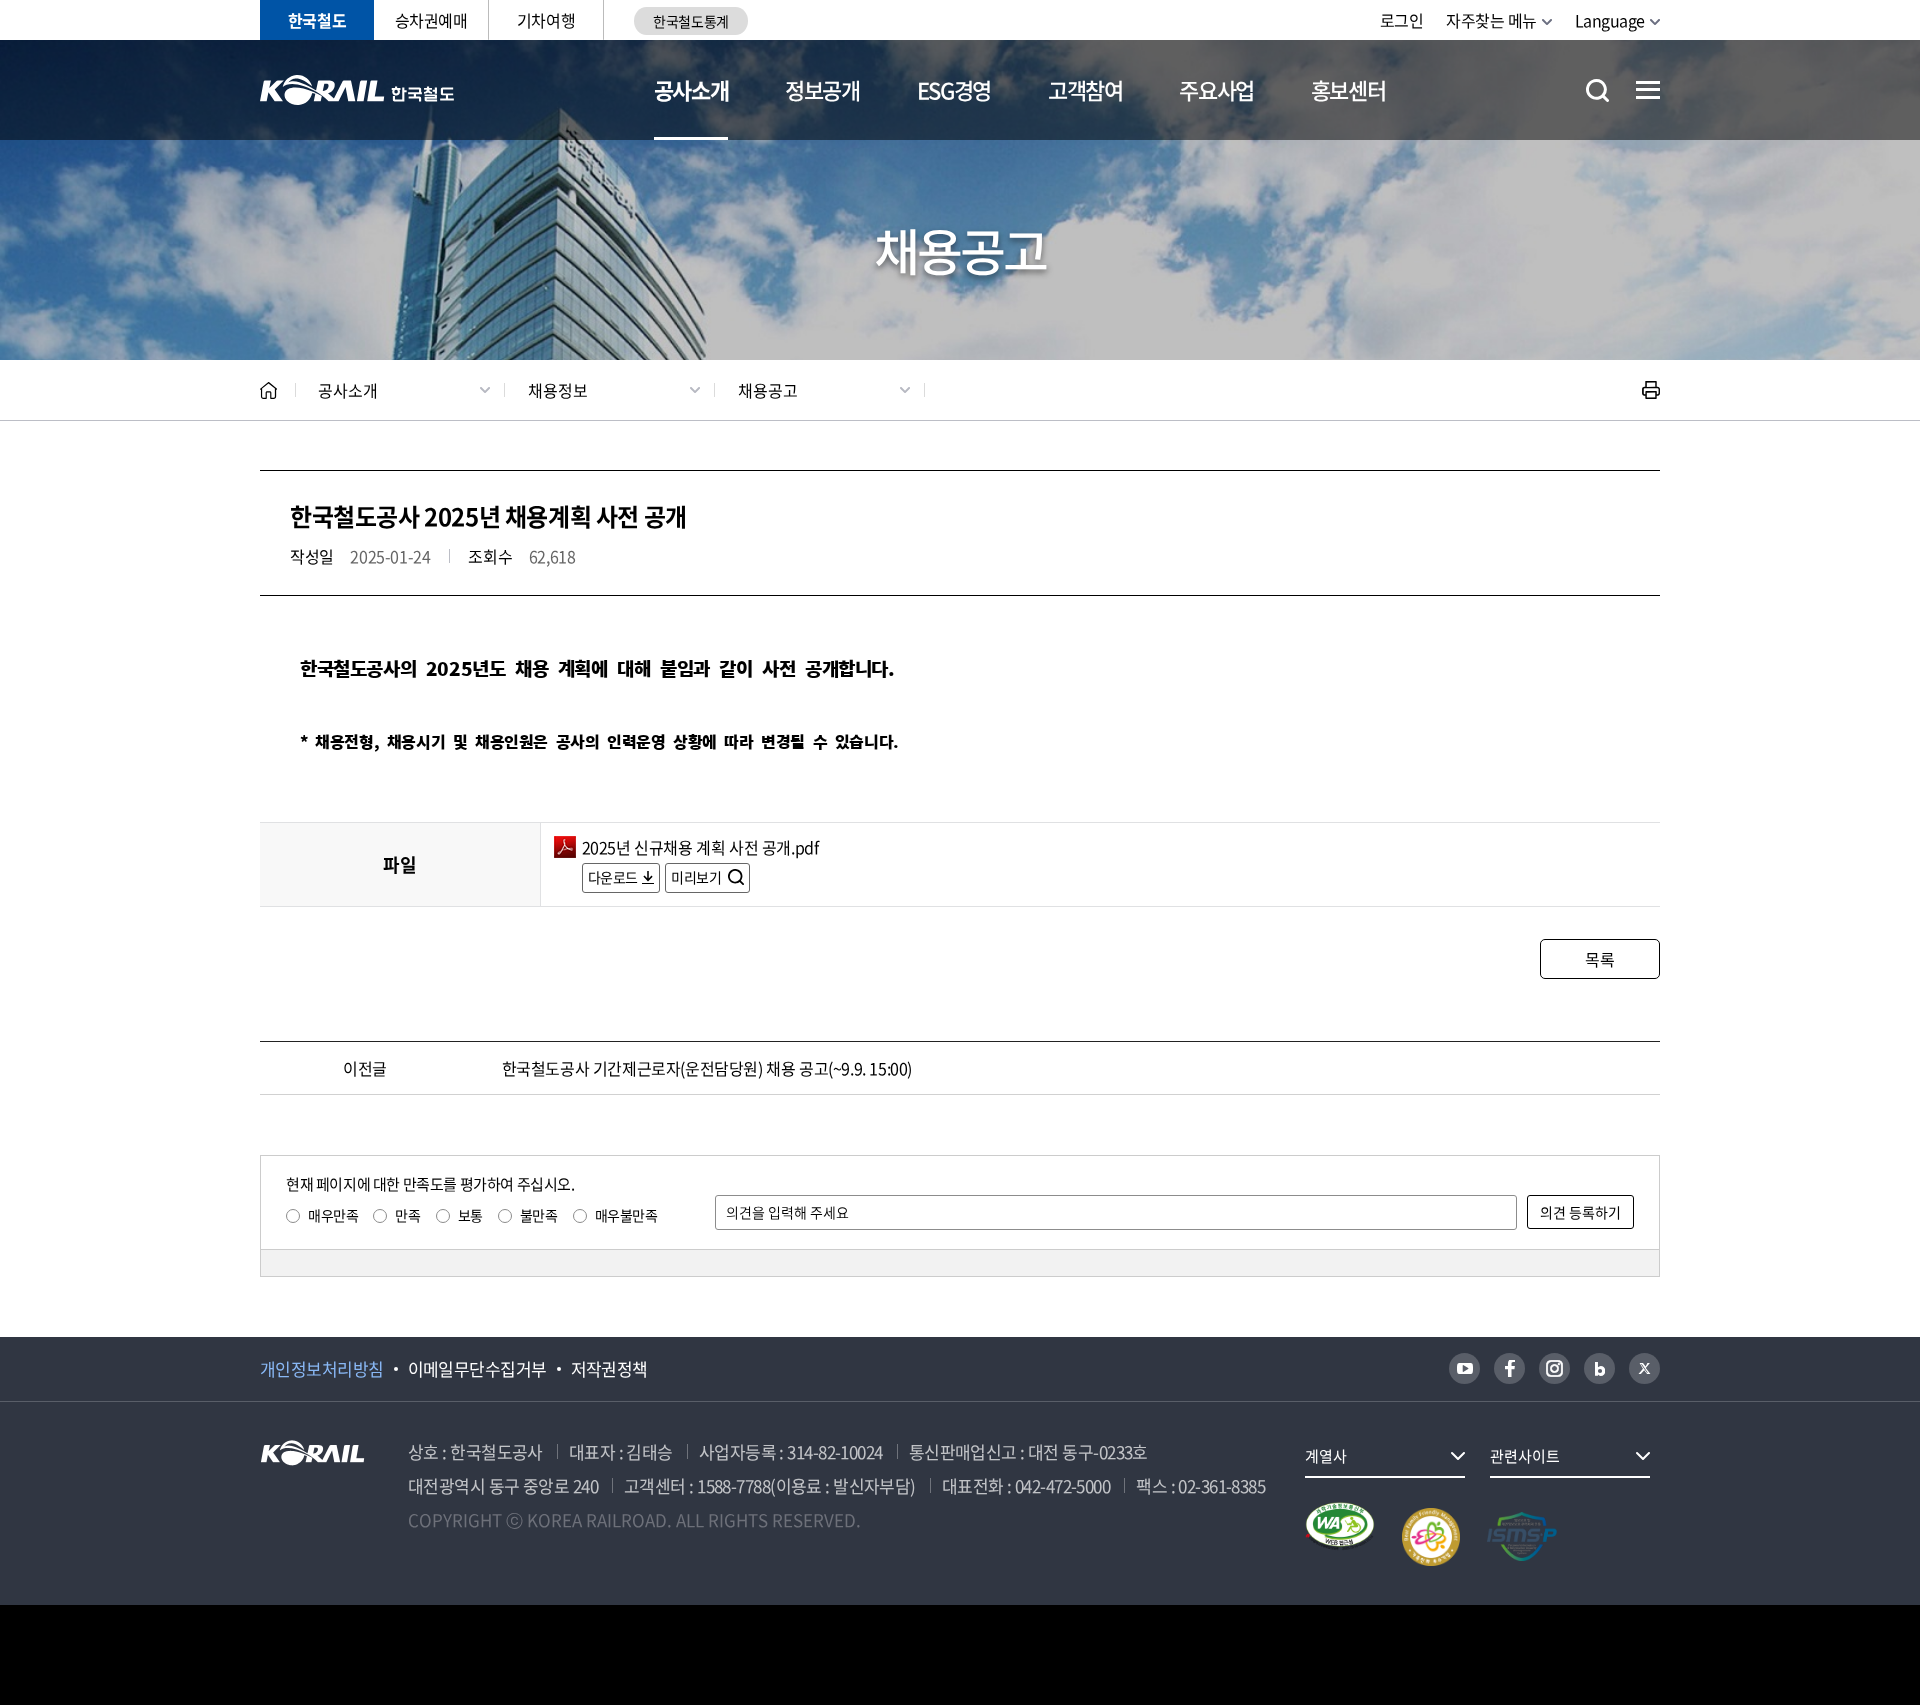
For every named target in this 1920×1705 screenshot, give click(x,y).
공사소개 (691, 89)
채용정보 (558, 390)
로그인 (1402, 20)
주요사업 (1216, 89)
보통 (470, 1215)
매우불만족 (626, 1215)
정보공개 (822, 89)
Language (1610, 20)
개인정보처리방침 (322, 1369)
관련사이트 (1525, 1456)
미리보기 (697, 877)
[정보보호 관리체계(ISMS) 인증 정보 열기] (1522, 1537)
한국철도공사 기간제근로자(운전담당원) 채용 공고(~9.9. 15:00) (707, 1068)
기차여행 (546, 20)
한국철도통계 (690, 21)
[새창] (1464, 1368)
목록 (1599, 959)
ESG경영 (954, 89)
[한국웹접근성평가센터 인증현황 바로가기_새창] (1340, 1537)
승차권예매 (431, 20)
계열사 (1326, 1456)
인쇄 (1651, 390)
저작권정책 (609, 1369)
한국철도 (317, 20)
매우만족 (333, 1215)
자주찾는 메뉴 (1491, 20)
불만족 (539, 1215)
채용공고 (768, 390)
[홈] (268, 390)
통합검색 (1597, 90)
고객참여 (1085, 89)
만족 (407, 1215)
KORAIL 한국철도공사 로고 (357, 90)
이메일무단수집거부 (477, 1369)
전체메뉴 (1648, 90)
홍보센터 (1348, 89)
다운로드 (613, 877)
